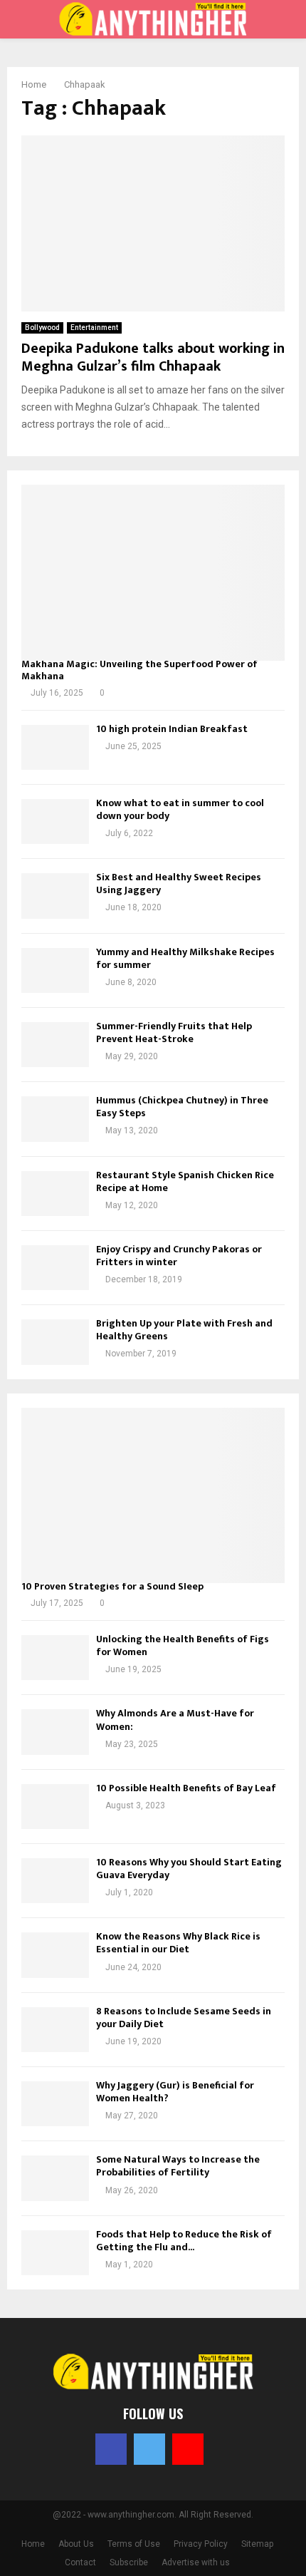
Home (33, 2544)
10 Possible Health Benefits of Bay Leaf (186, 1788)
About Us (76, 2544)
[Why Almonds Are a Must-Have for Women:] (55, 1732)
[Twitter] (149, 2449)
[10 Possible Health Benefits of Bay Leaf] (55, 1807)
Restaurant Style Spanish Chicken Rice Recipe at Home (185, 1181)
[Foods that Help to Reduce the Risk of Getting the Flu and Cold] (55, 2253)
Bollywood (42, 328)
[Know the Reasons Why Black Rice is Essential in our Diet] (55, 1955)
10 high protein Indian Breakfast (172, 729)
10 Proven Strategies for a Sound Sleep (112, 1586)
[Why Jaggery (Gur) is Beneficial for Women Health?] (55, 2104)
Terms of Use (134, 2544)
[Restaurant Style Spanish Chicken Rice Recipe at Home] (55, 1194)
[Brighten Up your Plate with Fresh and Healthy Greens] (55, 1342)
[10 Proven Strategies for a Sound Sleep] (153, 1496)
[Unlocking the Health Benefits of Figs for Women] (55, 1658)
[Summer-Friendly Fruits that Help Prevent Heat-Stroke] (55, 1045)
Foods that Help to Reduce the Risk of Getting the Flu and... (184, 2241)
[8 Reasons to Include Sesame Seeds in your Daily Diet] (55, 2030)
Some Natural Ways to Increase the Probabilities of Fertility (178, 2166)
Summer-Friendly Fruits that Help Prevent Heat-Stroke (174, 1032)
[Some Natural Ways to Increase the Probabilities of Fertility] (55, 2178)
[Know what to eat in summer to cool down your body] (55, 821)
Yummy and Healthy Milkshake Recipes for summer (185, 958)
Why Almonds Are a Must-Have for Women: (175, 1720)
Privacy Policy (201, 2544)
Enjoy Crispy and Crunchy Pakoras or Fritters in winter (179, 1256)
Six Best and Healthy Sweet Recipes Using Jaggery (179, 883)
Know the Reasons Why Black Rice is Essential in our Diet (178, 1943)
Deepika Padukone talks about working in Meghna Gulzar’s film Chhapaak (153, 357)
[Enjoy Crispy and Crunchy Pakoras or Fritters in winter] (55, 1268)
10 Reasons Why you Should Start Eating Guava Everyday (189, 1869)
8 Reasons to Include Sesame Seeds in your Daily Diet (184, 2018)
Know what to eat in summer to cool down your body (180, 809)
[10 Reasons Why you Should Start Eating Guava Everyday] (55, 1881)
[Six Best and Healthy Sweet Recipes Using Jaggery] (55, 896)
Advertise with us (196, 2562)
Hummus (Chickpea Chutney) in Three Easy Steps (182, 1107)
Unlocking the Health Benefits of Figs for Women (183, 1645)
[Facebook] (111, 2449)
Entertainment (94, 328)
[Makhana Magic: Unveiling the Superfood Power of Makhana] (153, 573)
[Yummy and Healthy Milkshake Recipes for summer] (55, 970)
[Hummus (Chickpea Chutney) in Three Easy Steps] (55, 1119)
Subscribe (129, 2562)
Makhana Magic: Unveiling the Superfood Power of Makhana (139, 670)
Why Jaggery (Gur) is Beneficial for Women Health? (175, 2092)
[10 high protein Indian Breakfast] (55, 747)
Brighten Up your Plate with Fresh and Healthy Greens (184, 1330)
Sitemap (257, 2544)
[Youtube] (188, 2449)
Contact (80, 2562)
